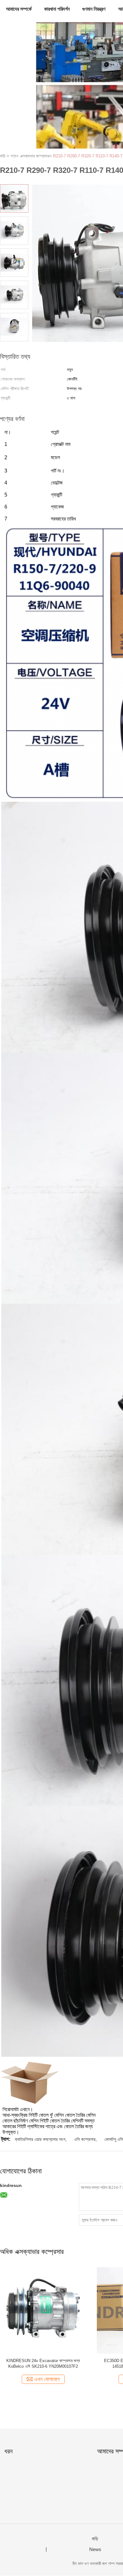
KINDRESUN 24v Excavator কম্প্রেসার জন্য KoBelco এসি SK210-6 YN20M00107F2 (43, 2363)
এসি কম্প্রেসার (85, 2139)
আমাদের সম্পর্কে (19, 9)
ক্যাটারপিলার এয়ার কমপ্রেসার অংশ (40, 2139)
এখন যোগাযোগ (47, 2379)
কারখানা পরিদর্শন (57, 9)
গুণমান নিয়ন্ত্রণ (94, 9)
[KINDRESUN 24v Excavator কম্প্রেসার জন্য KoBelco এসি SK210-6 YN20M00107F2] (43, 2310)
